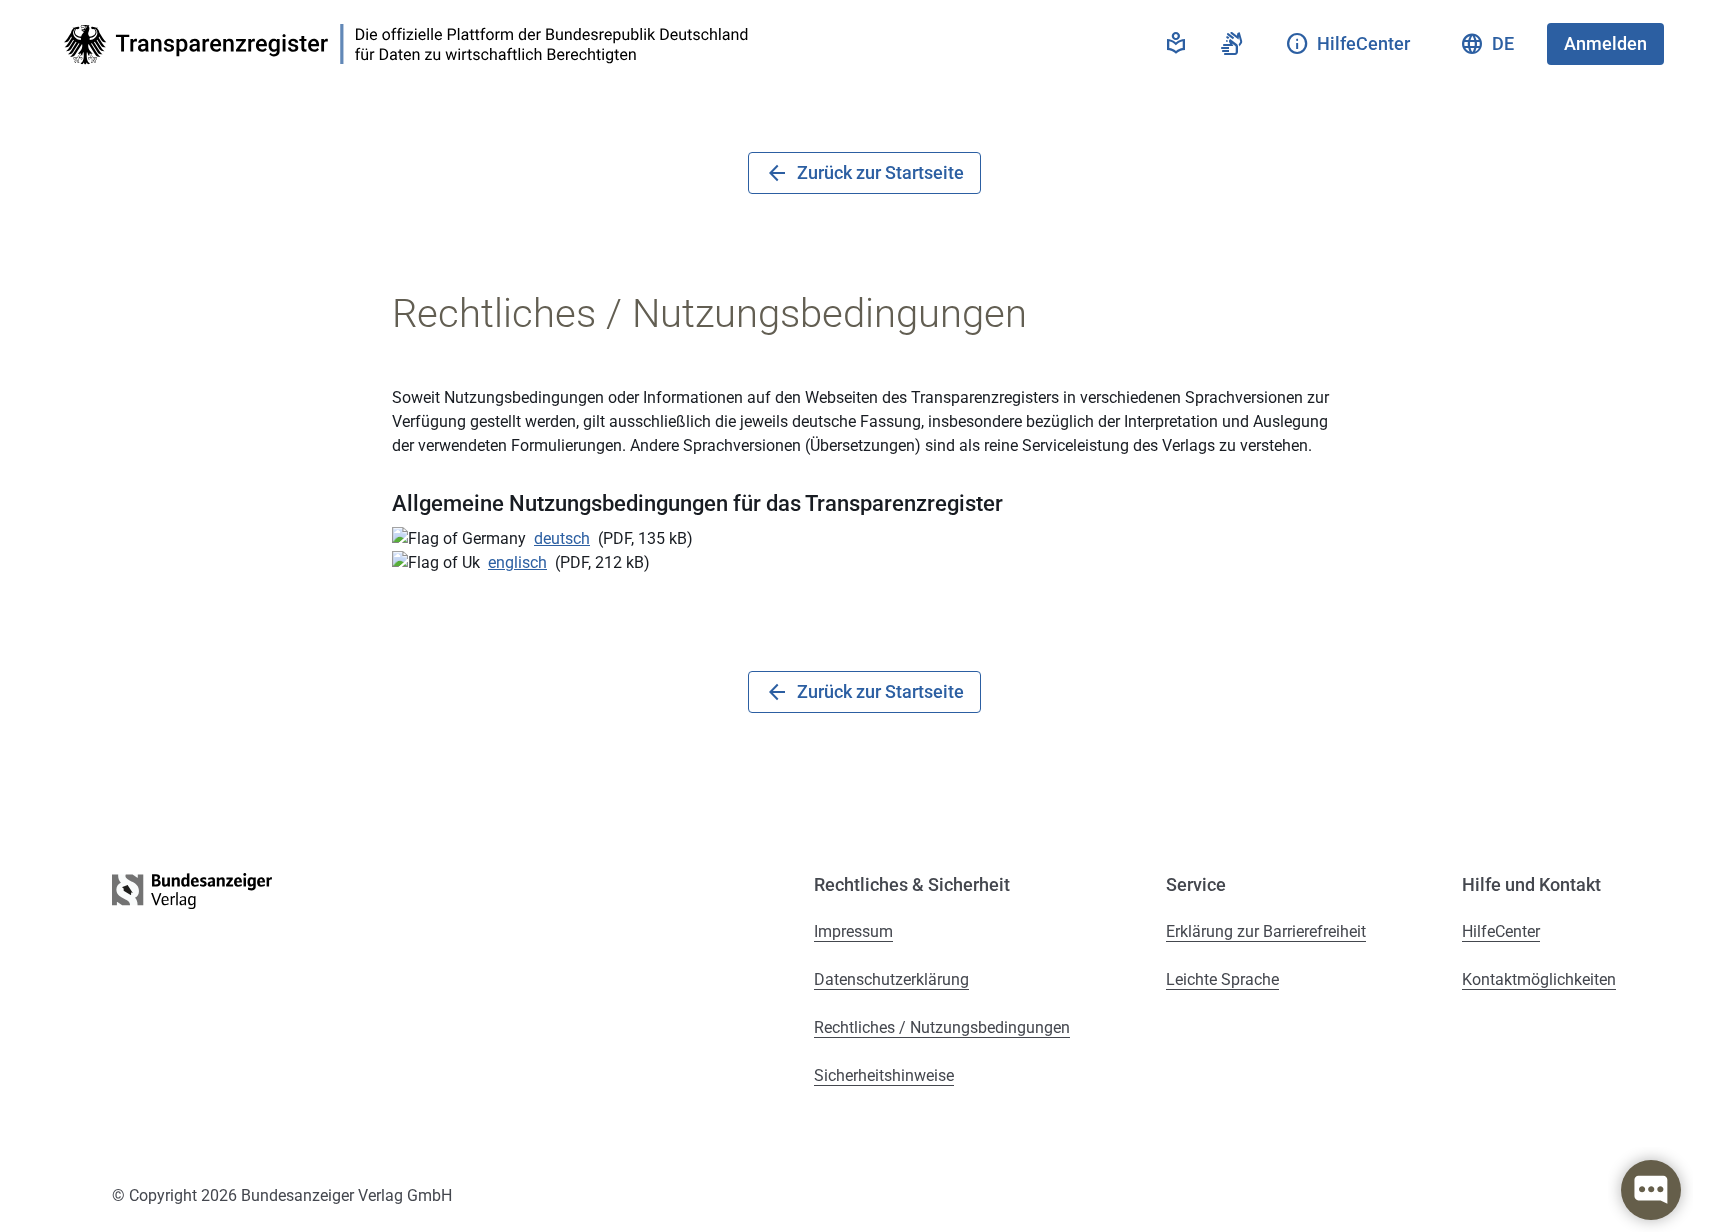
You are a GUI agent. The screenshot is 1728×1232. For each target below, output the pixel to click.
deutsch (562, 538)
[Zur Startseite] (412, 44)
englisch (517, 562)
